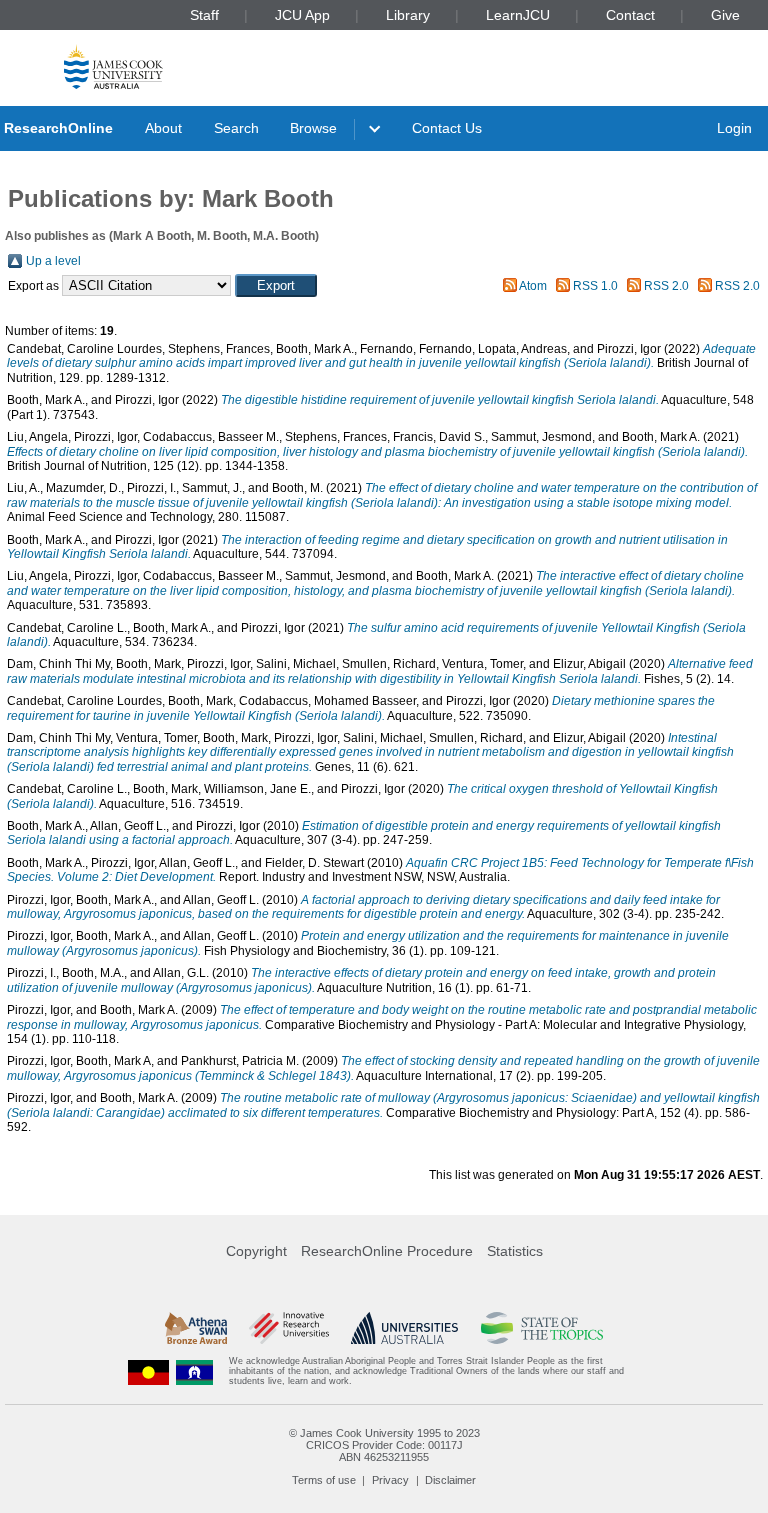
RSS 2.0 (666, 286)
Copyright (256, 1251)
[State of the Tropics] (542, 1328)
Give (725, 15)
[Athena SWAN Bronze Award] (196, 1328)
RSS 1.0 (595, 286)
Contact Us (447, 128)
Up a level (53, 261)
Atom (533, 286)
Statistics (515, 1251)
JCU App (302, 15)
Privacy (390, 1480)
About (163, 128)
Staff (204, 15)
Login (734, 128)
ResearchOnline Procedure (387, 1251)
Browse (313, 128)
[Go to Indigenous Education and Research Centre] (149, 1371)
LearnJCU (518, 15)
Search (236, 128)
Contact (630, 15)
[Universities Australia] (404, 1328)
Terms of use (324, 1480)
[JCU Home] (113, 66)
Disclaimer (450, 1480)
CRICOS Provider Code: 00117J (384, 1445)
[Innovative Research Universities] (288, 1328)
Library (408, 15)
